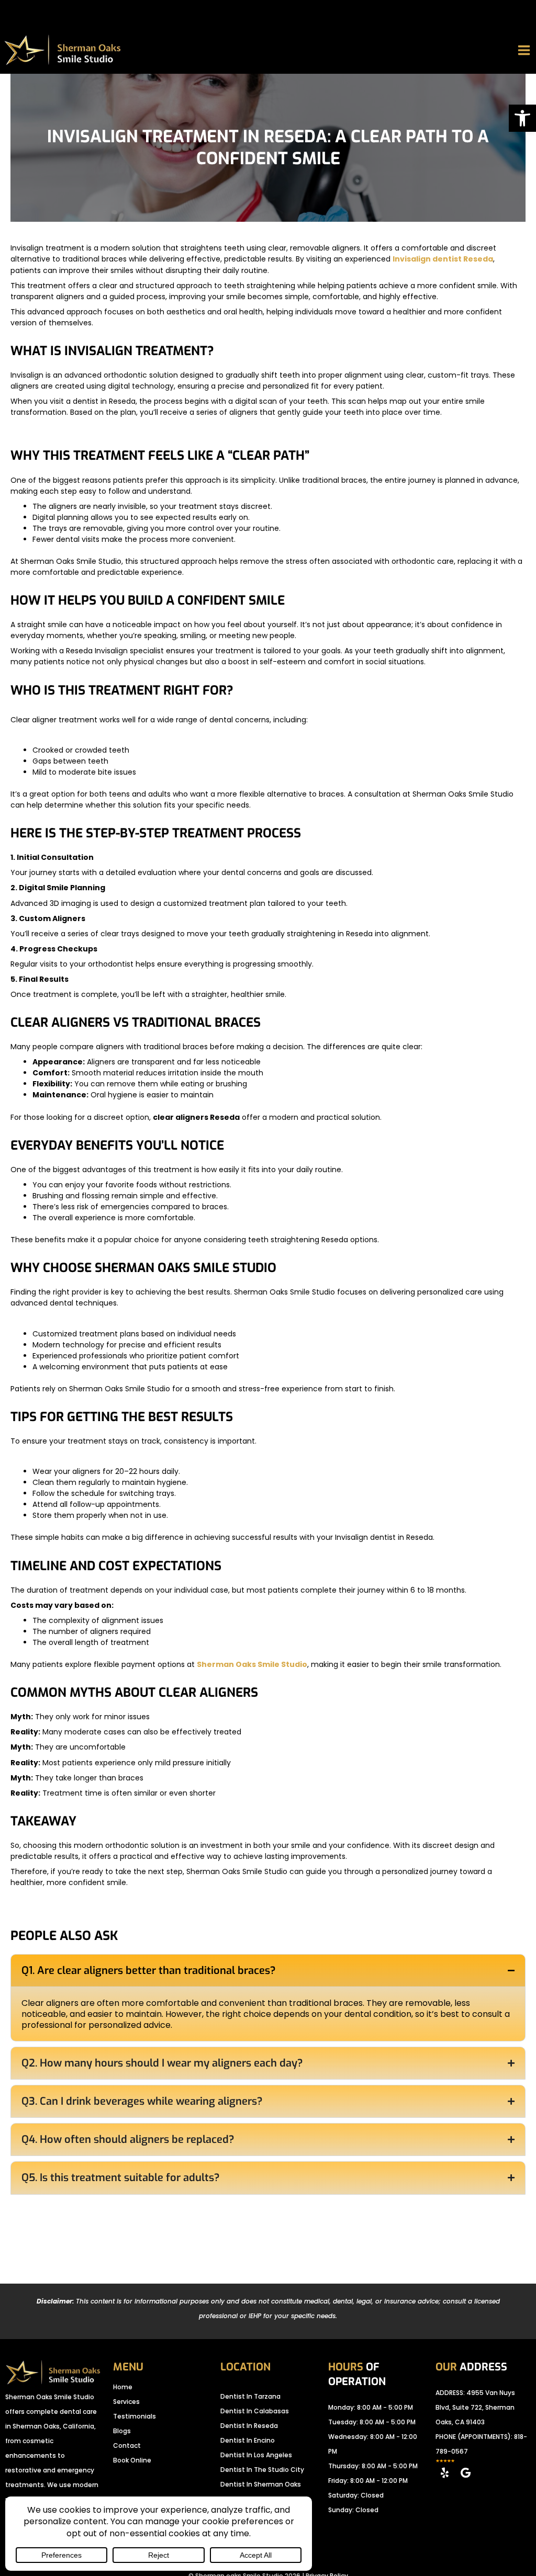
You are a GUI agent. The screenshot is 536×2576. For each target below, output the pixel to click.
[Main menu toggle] (524, 50)
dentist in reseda (249, 2426)
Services (126, 2402)
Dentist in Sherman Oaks (261, 2484)
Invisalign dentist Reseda (443, 259)
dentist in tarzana (250, 2396)
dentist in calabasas (255, 2411)
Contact (127, 2446)
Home (123, 2387)
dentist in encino (248, 2440)
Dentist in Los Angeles (256, 2455)
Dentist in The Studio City (262, 2470)
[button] (522, 118)
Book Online (132, 2460)
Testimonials (135, 2416)
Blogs (122, 2431)
